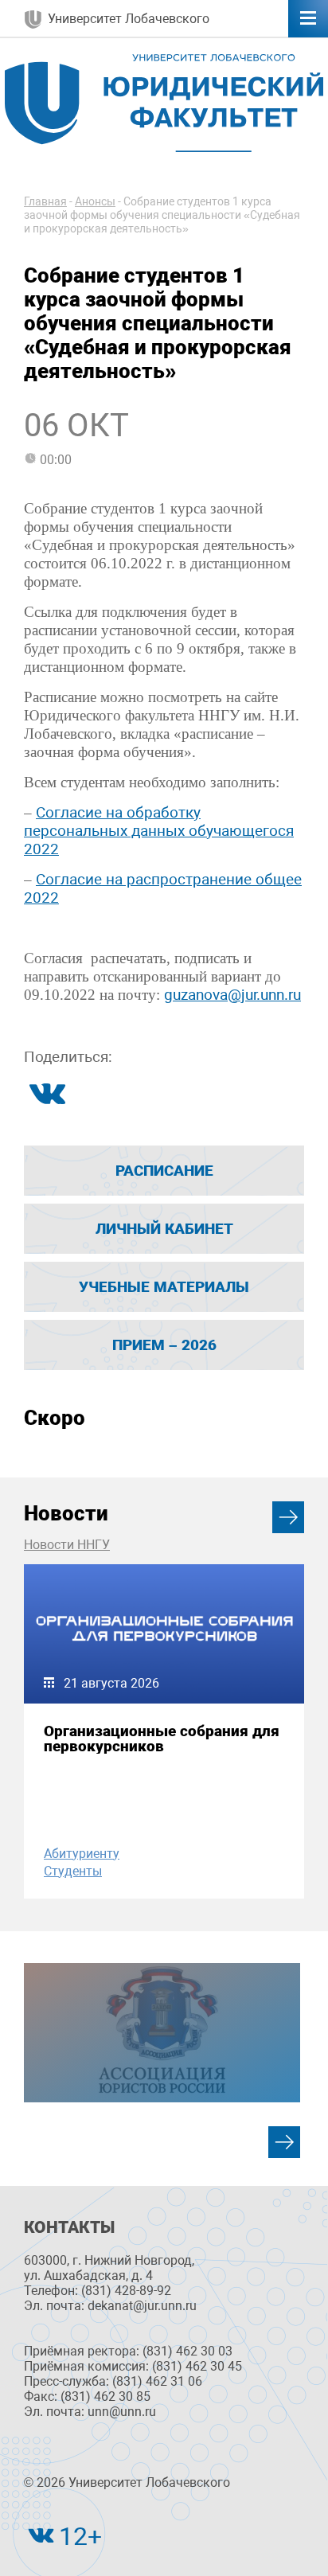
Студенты (73, 1871)
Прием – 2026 (164, 1345)
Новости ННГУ (67, 1545)
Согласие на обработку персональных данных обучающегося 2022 (159, 831)
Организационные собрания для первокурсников (162, 1739)
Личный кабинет (164, 1229)
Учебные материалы (164, 1287)
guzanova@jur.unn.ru (232, 995)
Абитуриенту (82, 1854)
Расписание (164, 1171)
